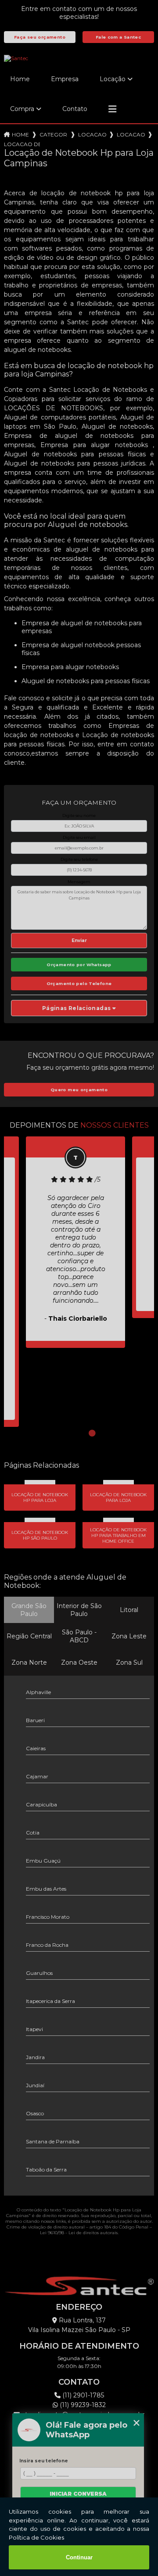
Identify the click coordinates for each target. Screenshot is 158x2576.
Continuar (79, 2557)
